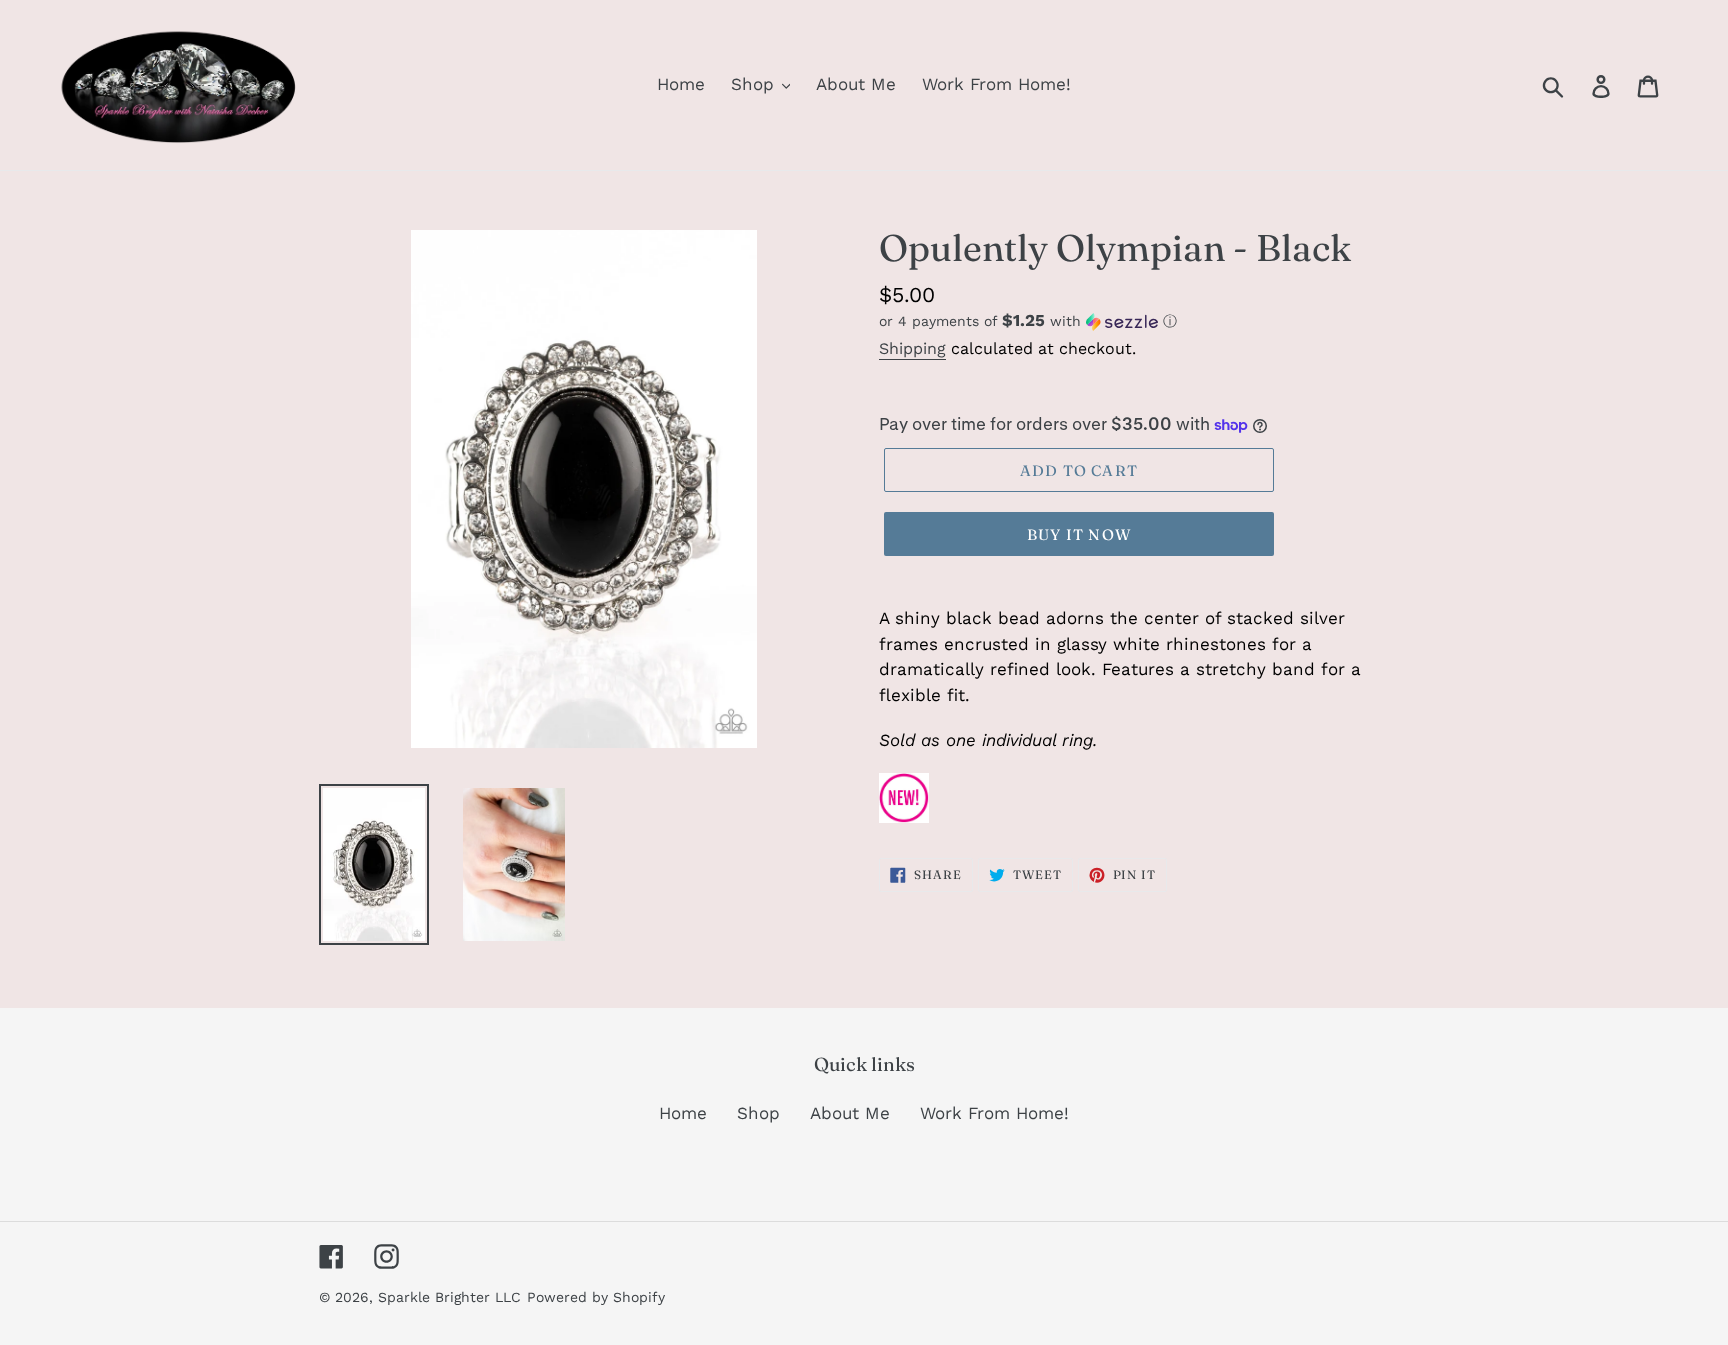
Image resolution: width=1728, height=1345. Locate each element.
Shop (758, 1113)
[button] (1144, 321)
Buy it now (1079, 534)
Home (683, 1113)
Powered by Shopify (596, 1297)
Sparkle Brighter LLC (449, 1297)
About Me (850, 1113)
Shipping (912, 348)
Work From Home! (994, 1113)
